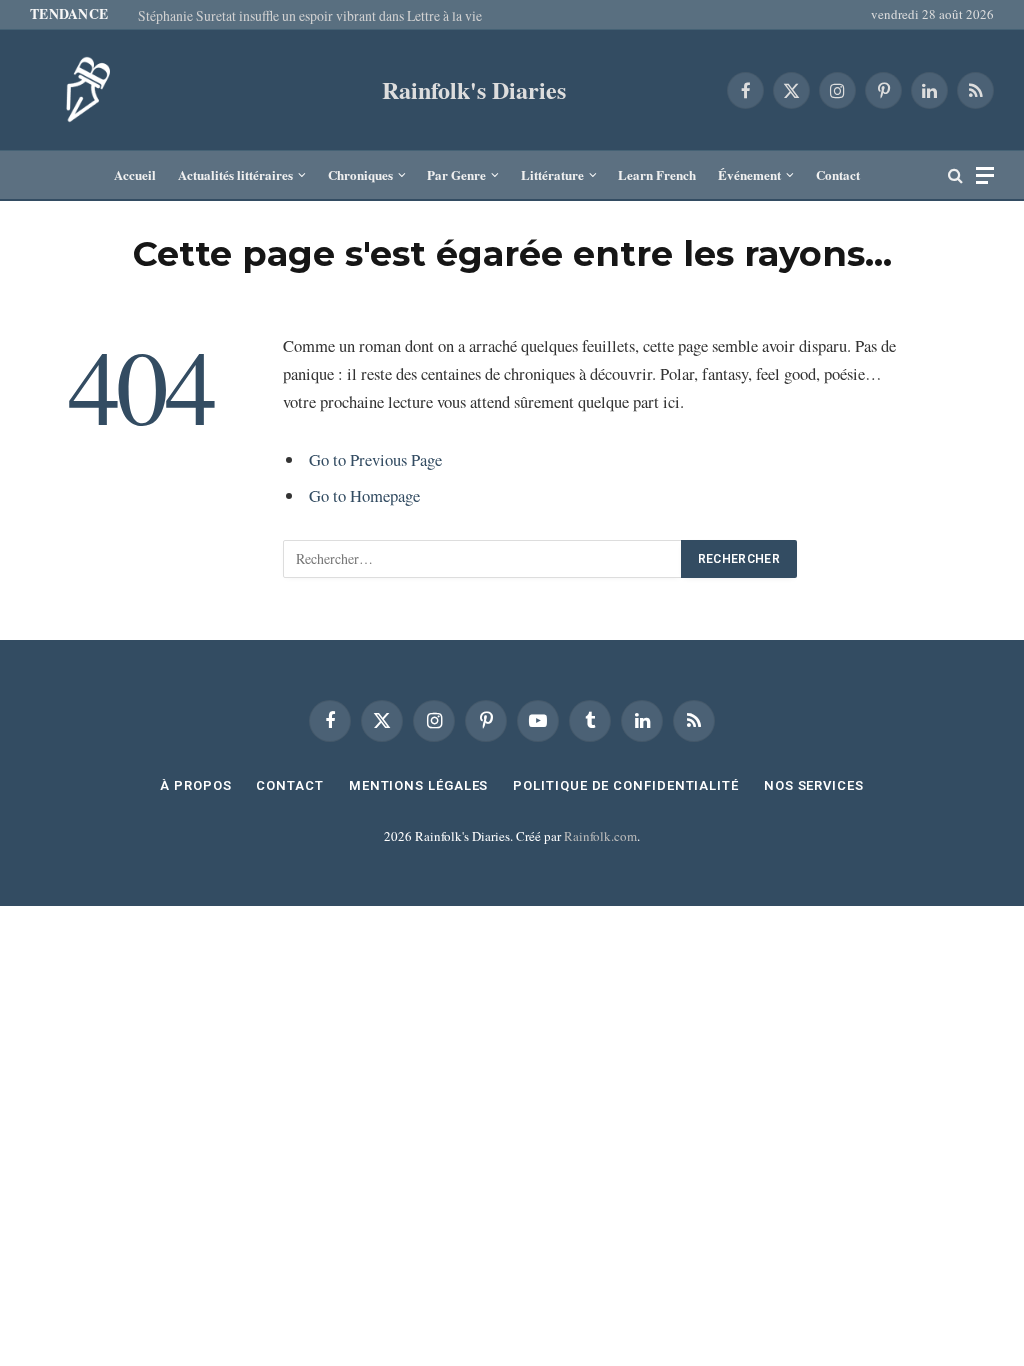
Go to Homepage (364, 495)
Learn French (657, 174)
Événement (749, 174)
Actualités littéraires (235, 174)
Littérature (552, 174)
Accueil (135, 174)
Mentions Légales (419, 785)
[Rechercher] (955, 175)
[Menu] (985, 175)
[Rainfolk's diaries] (80, 90)
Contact (838, 174)
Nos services (814, 785)
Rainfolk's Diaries (474, 89)
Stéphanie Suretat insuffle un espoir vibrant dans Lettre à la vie (310, 16)
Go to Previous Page (375, 459)
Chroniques (360, 174)
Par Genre (456, 174)
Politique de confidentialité (625, 785)
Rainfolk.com (600, 836)
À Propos (195, 785)
